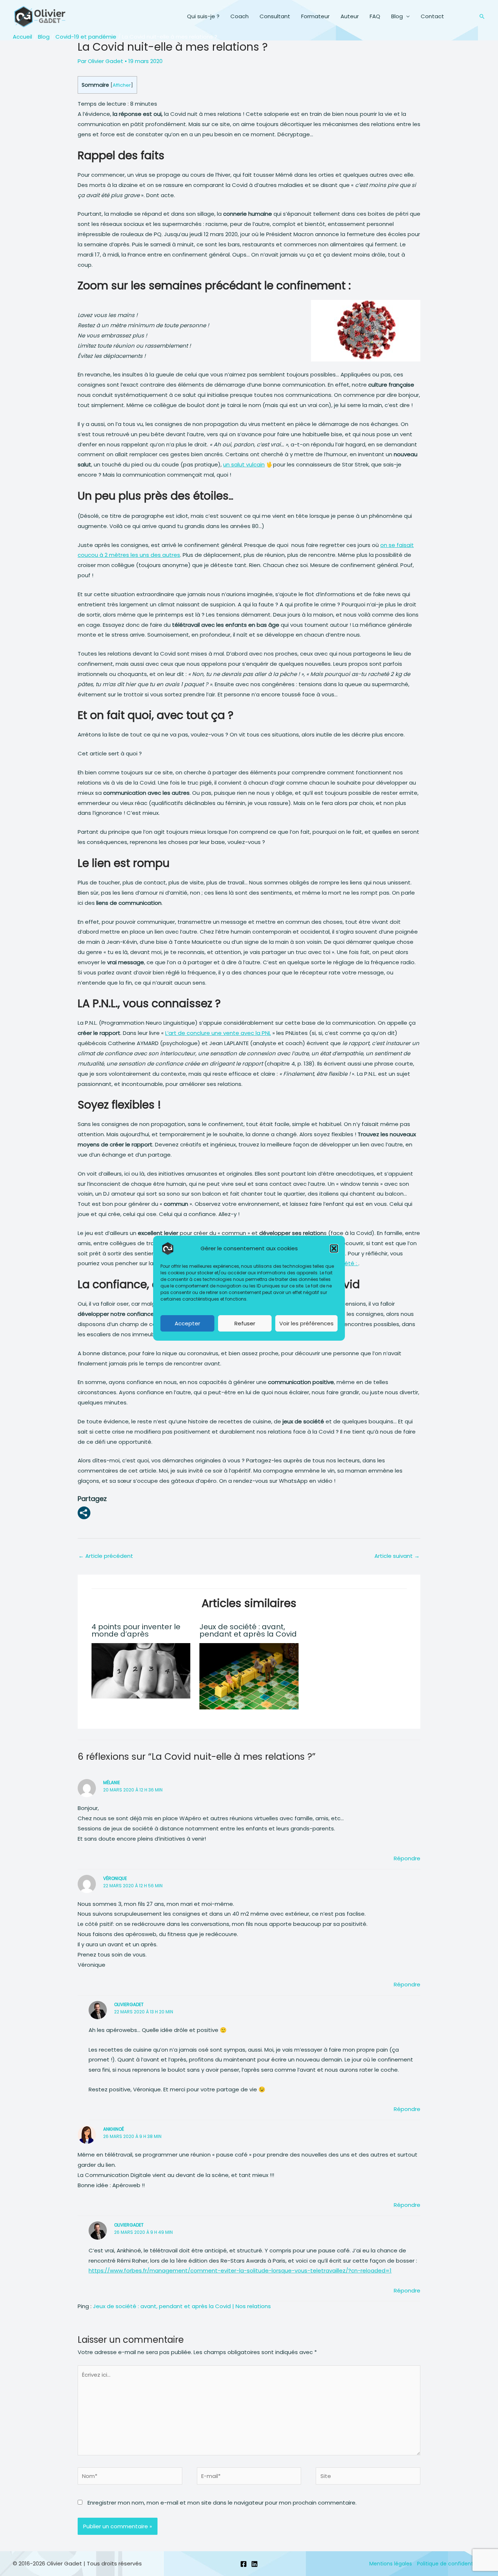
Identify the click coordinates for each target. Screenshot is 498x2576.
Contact (432, 16)
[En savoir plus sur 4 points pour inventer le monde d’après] (141, 1670)
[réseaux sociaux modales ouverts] (84, 1513)
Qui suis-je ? (203, 16)
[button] (334, 1248)
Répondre (407, 1858)
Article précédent (106, 1556)
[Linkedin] (254, 2564)
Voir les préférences (306, 1323)
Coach (240, 16)
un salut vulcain (244, 464)
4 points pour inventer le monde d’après (136, 1630)
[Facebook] (244, 2564)
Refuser (245, 1323)
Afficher (122, 85)
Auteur (350, 16)
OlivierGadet (129, 2004)
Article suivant (397, 1556)
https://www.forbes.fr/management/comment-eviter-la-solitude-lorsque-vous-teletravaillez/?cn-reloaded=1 (240, 2270)
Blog (397, 16)
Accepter (187, 1323)
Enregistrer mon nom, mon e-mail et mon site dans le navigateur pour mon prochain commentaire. (222, 2503)
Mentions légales (391, 2564)
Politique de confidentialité (451, 2564)
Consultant (275, 16)
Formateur (315, 16)
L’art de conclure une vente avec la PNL (218, 1033)
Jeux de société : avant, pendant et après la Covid (248, 1630)
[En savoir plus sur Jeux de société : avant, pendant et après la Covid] (249, 1676)
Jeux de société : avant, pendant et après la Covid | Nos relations (182, 2306)
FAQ (375, 16)
